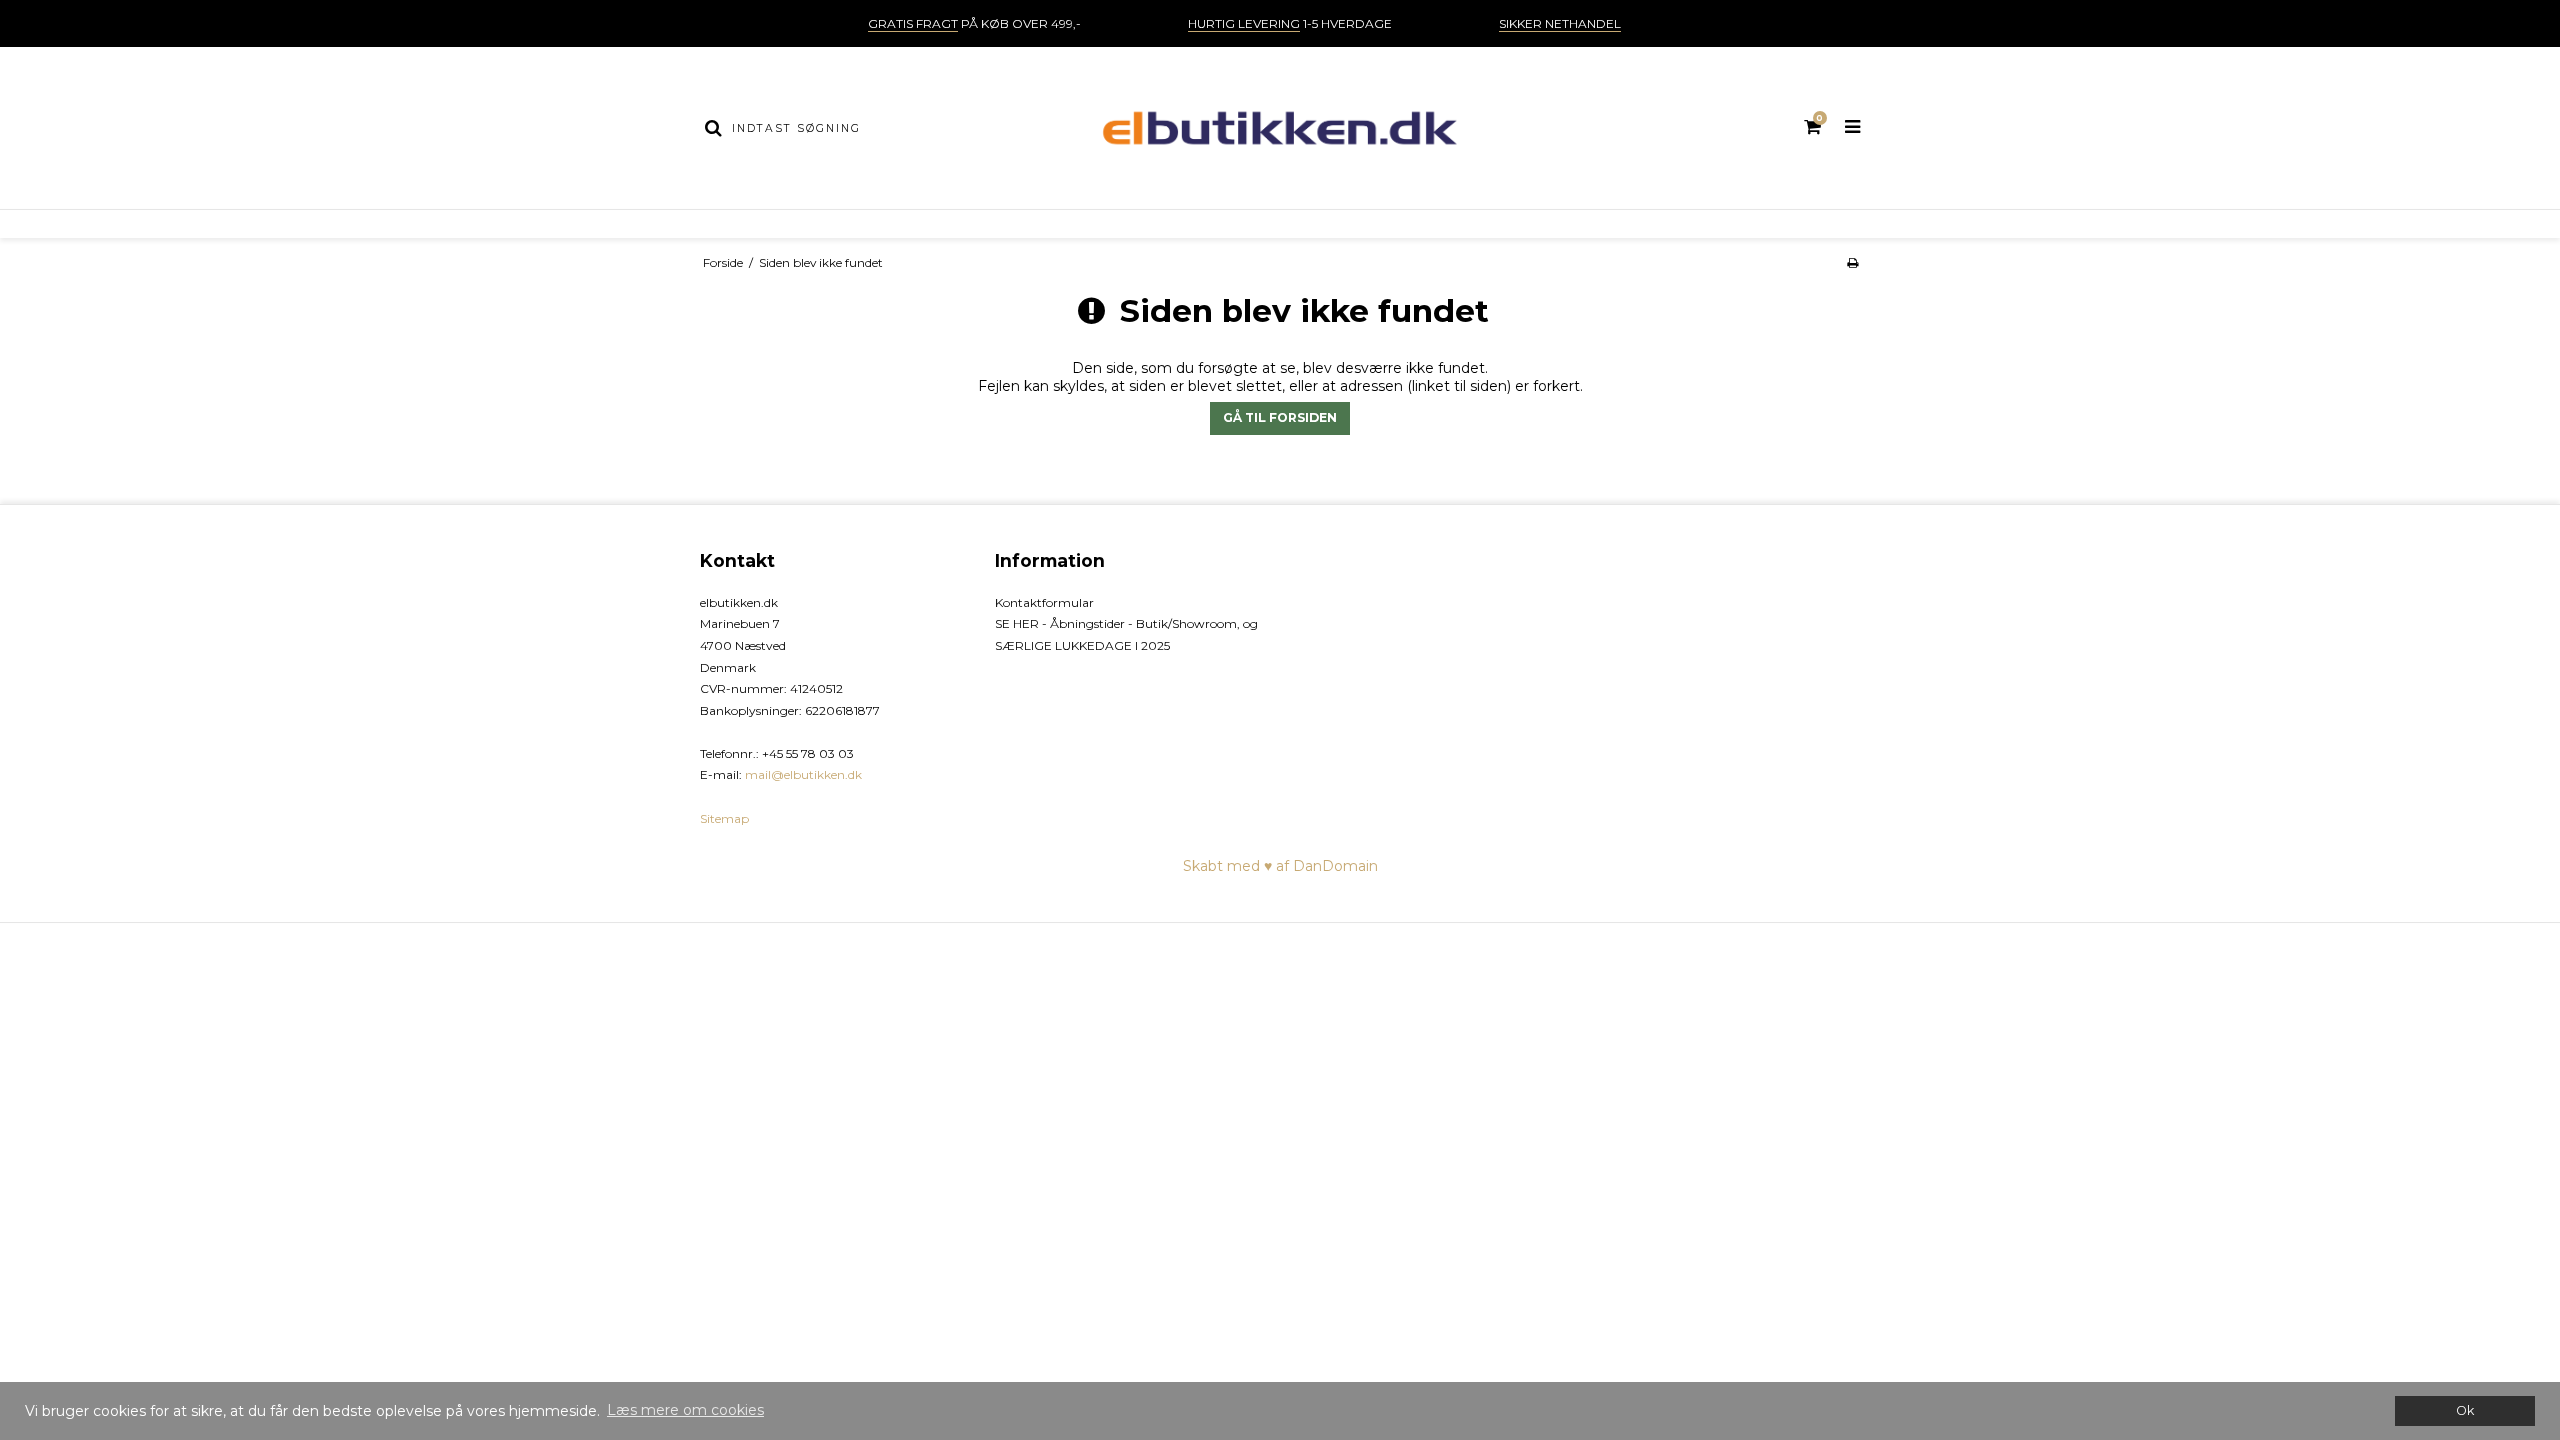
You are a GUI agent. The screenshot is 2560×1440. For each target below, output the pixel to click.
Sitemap (724, 818)
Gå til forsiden (1280, 417)
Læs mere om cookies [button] (685, 1410)
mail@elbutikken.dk (803, 774)
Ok (2465, 1410)
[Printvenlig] (1852, 262)
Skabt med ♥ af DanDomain (1280, 866)
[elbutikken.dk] (1279, 128)
